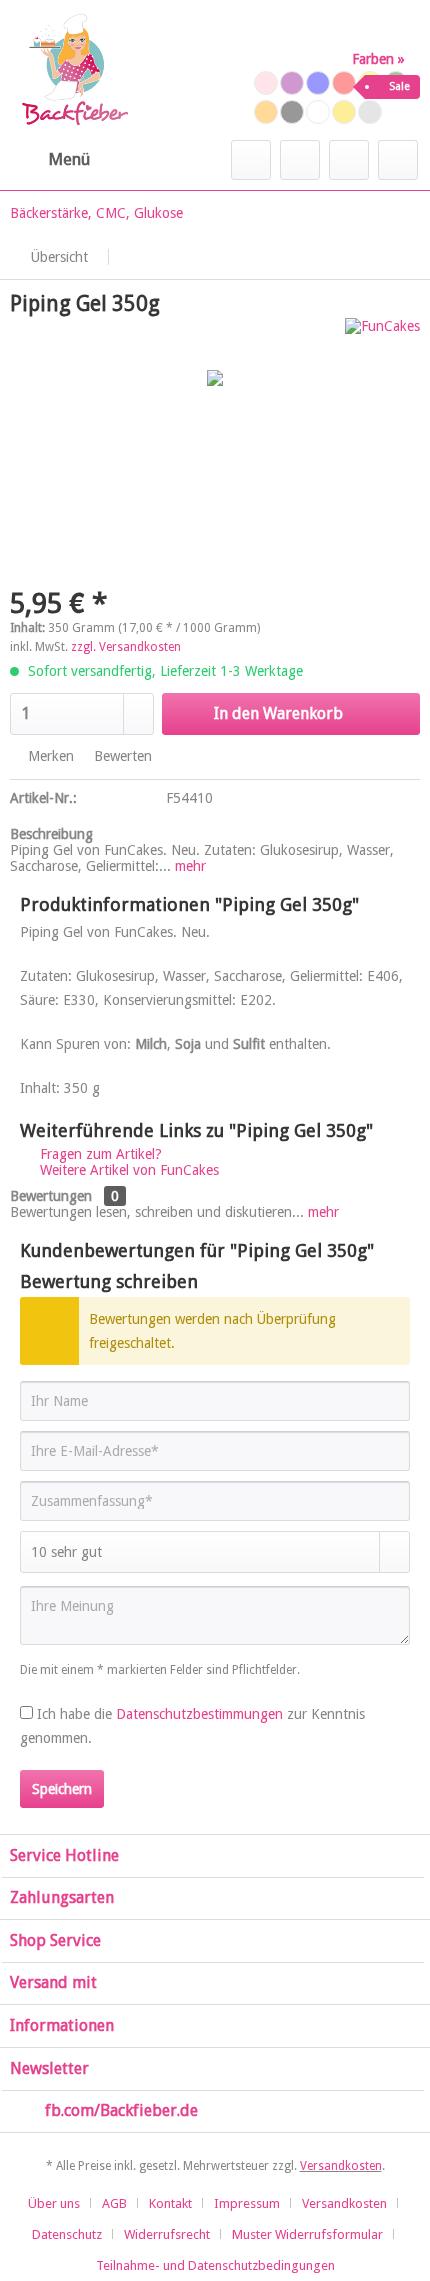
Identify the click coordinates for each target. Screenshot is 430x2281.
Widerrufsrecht (167, 2234)
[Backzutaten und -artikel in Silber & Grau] (370, 112)
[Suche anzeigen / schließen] (251, 160)
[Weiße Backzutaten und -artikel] (318, 112)
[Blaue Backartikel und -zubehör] (318, 83)
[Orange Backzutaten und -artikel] (266, 112)
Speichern (62, 1789)
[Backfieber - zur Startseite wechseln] (74, 70)
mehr (188, 866)
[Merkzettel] (300, 160)
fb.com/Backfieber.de (121, 2110)
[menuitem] (50, 160)
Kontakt (170, 2203)
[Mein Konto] (349, 160)
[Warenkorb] (398, 160)
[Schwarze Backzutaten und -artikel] (292, 112)
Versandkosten (341, 2166)
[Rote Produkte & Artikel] (344, 83)
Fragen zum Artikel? (99, 1154)
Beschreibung (51, 834)
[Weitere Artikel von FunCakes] (382, 335)
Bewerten (121, 756)
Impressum (247, 2203)
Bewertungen (51, 1196)
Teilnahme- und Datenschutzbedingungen (215, 2265)
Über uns (54, 2203)
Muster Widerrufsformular (307, 2234)
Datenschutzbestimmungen (199, 1714)
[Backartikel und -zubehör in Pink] (266, 83)
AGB (114, 2203)
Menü (69, 159)
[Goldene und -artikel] (344, 112)
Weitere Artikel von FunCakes (127, 1170)
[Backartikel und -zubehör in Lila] (292, 83)
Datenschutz (67, 2234)
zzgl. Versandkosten (126, 647)
